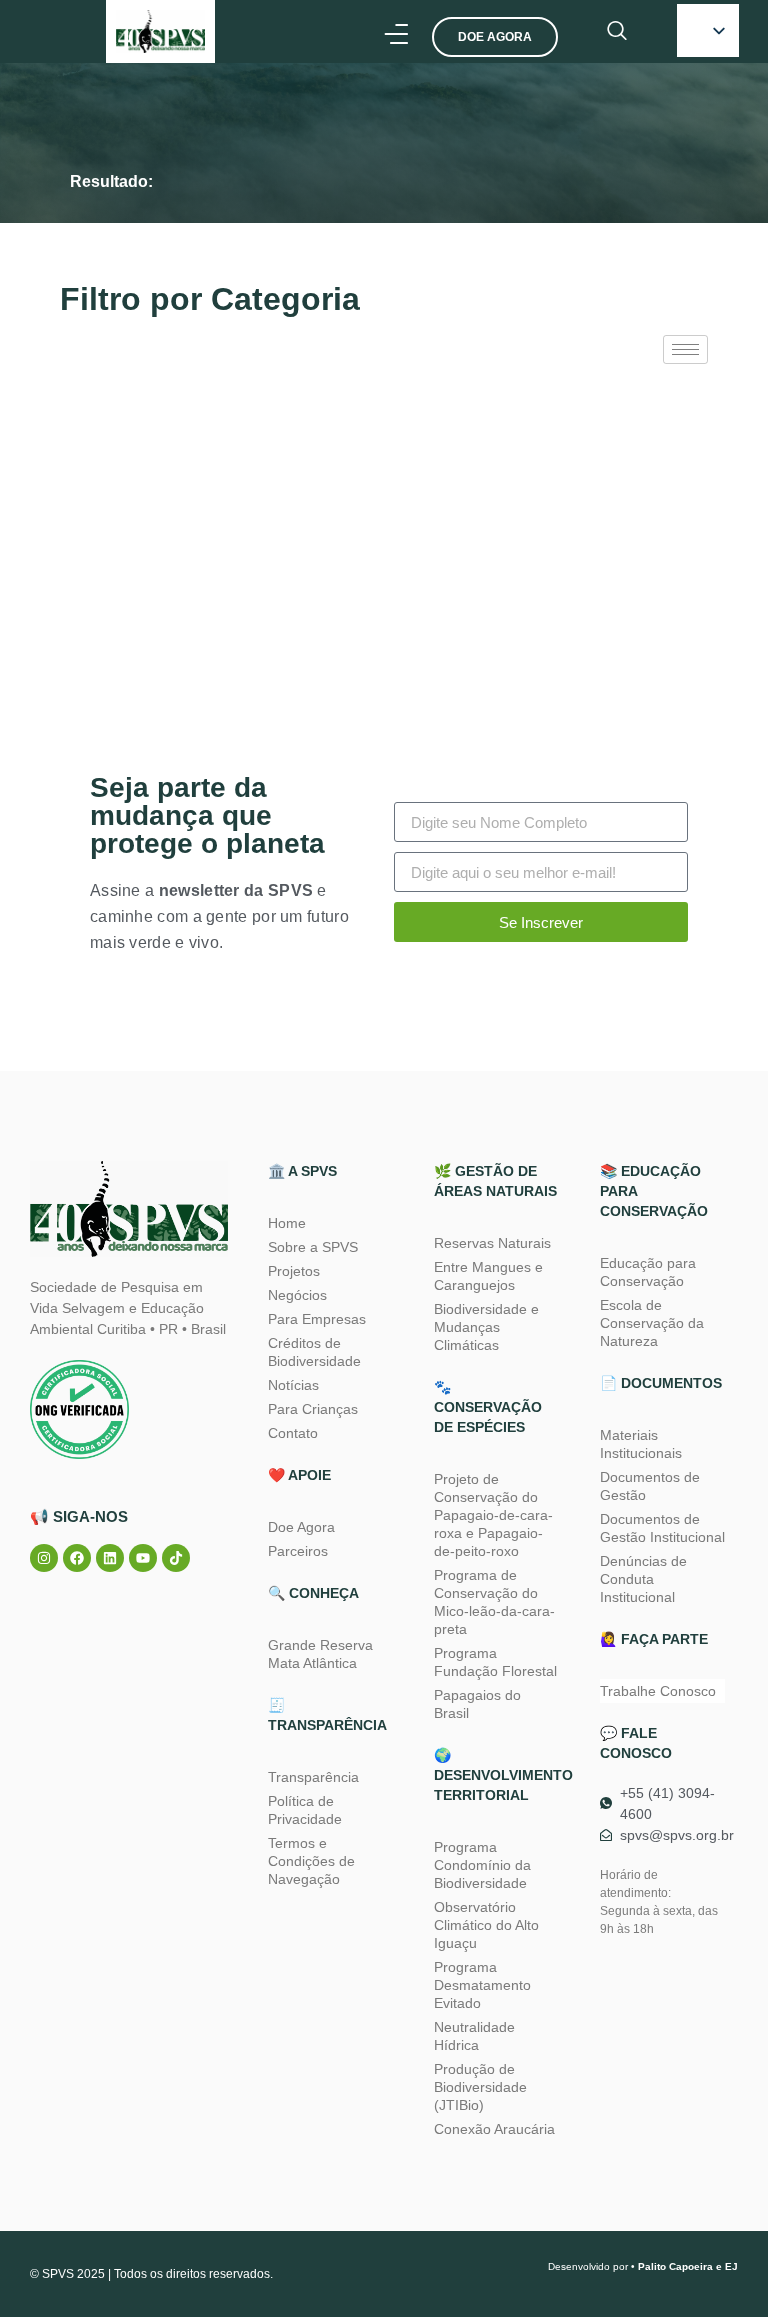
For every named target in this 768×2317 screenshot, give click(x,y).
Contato (293, 1433)
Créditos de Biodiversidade (314, 1352)
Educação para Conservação (648, 1272)
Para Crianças (313, 1409)
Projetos (294, 1271)
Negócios (297, 1295)
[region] (260, 2129)
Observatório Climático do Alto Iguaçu (486, 1925)
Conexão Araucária (494, 2129)
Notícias (293, 1385)
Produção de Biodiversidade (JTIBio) (480, 2087)
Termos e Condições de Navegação (311, 1861)
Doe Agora (301, 1527)
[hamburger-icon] (685, 349)
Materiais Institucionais (641, 1444)
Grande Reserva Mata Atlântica (320, 1654)
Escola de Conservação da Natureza (652, 1323)
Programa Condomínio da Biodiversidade (482, 1865)
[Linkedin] (110, 1558)
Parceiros (298, 1551)
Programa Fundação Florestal (495, 1662)
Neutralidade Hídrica (474, 2036)
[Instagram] (44, 1558)
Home (287, 1223)
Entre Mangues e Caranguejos (488, 1276)
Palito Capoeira (675, 2266)
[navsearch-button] (617, 32)
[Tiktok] (176, 1558)
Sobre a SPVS (313, 1247)
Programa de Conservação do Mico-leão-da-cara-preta (494, 1602)
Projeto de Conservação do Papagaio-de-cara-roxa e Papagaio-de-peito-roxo (493, 1515)
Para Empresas (317, 1319)
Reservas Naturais (492, 1243)
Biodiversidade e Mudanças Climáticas (486, 1327)
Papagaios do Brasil (477, 1704)
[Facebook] (77, 1558)
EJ (731, 2266)
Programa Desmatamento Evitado (482, 1985)
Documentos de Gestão (650, 1486)
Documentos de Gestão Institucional (662, 1528)
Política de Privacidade (305, 1810)
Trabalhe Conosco (658, 1691)
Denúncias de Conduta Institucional (643, 1579)
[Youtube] (143, 1558)
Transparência (313, 1777)
